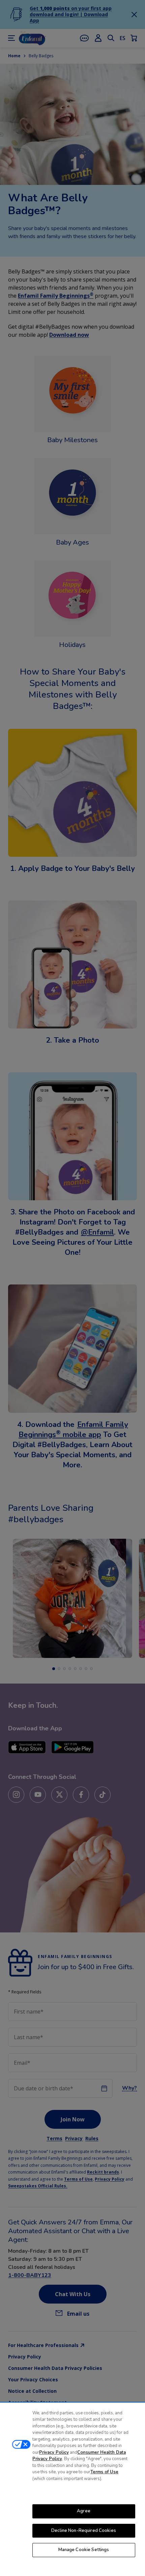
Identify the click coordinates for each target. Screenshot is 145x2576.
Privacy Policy (54, 2452)
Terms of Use (104, 2472)
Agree (84, 2511)
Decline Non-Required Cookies (84, 2531)
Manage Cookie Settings (84, 2550)
